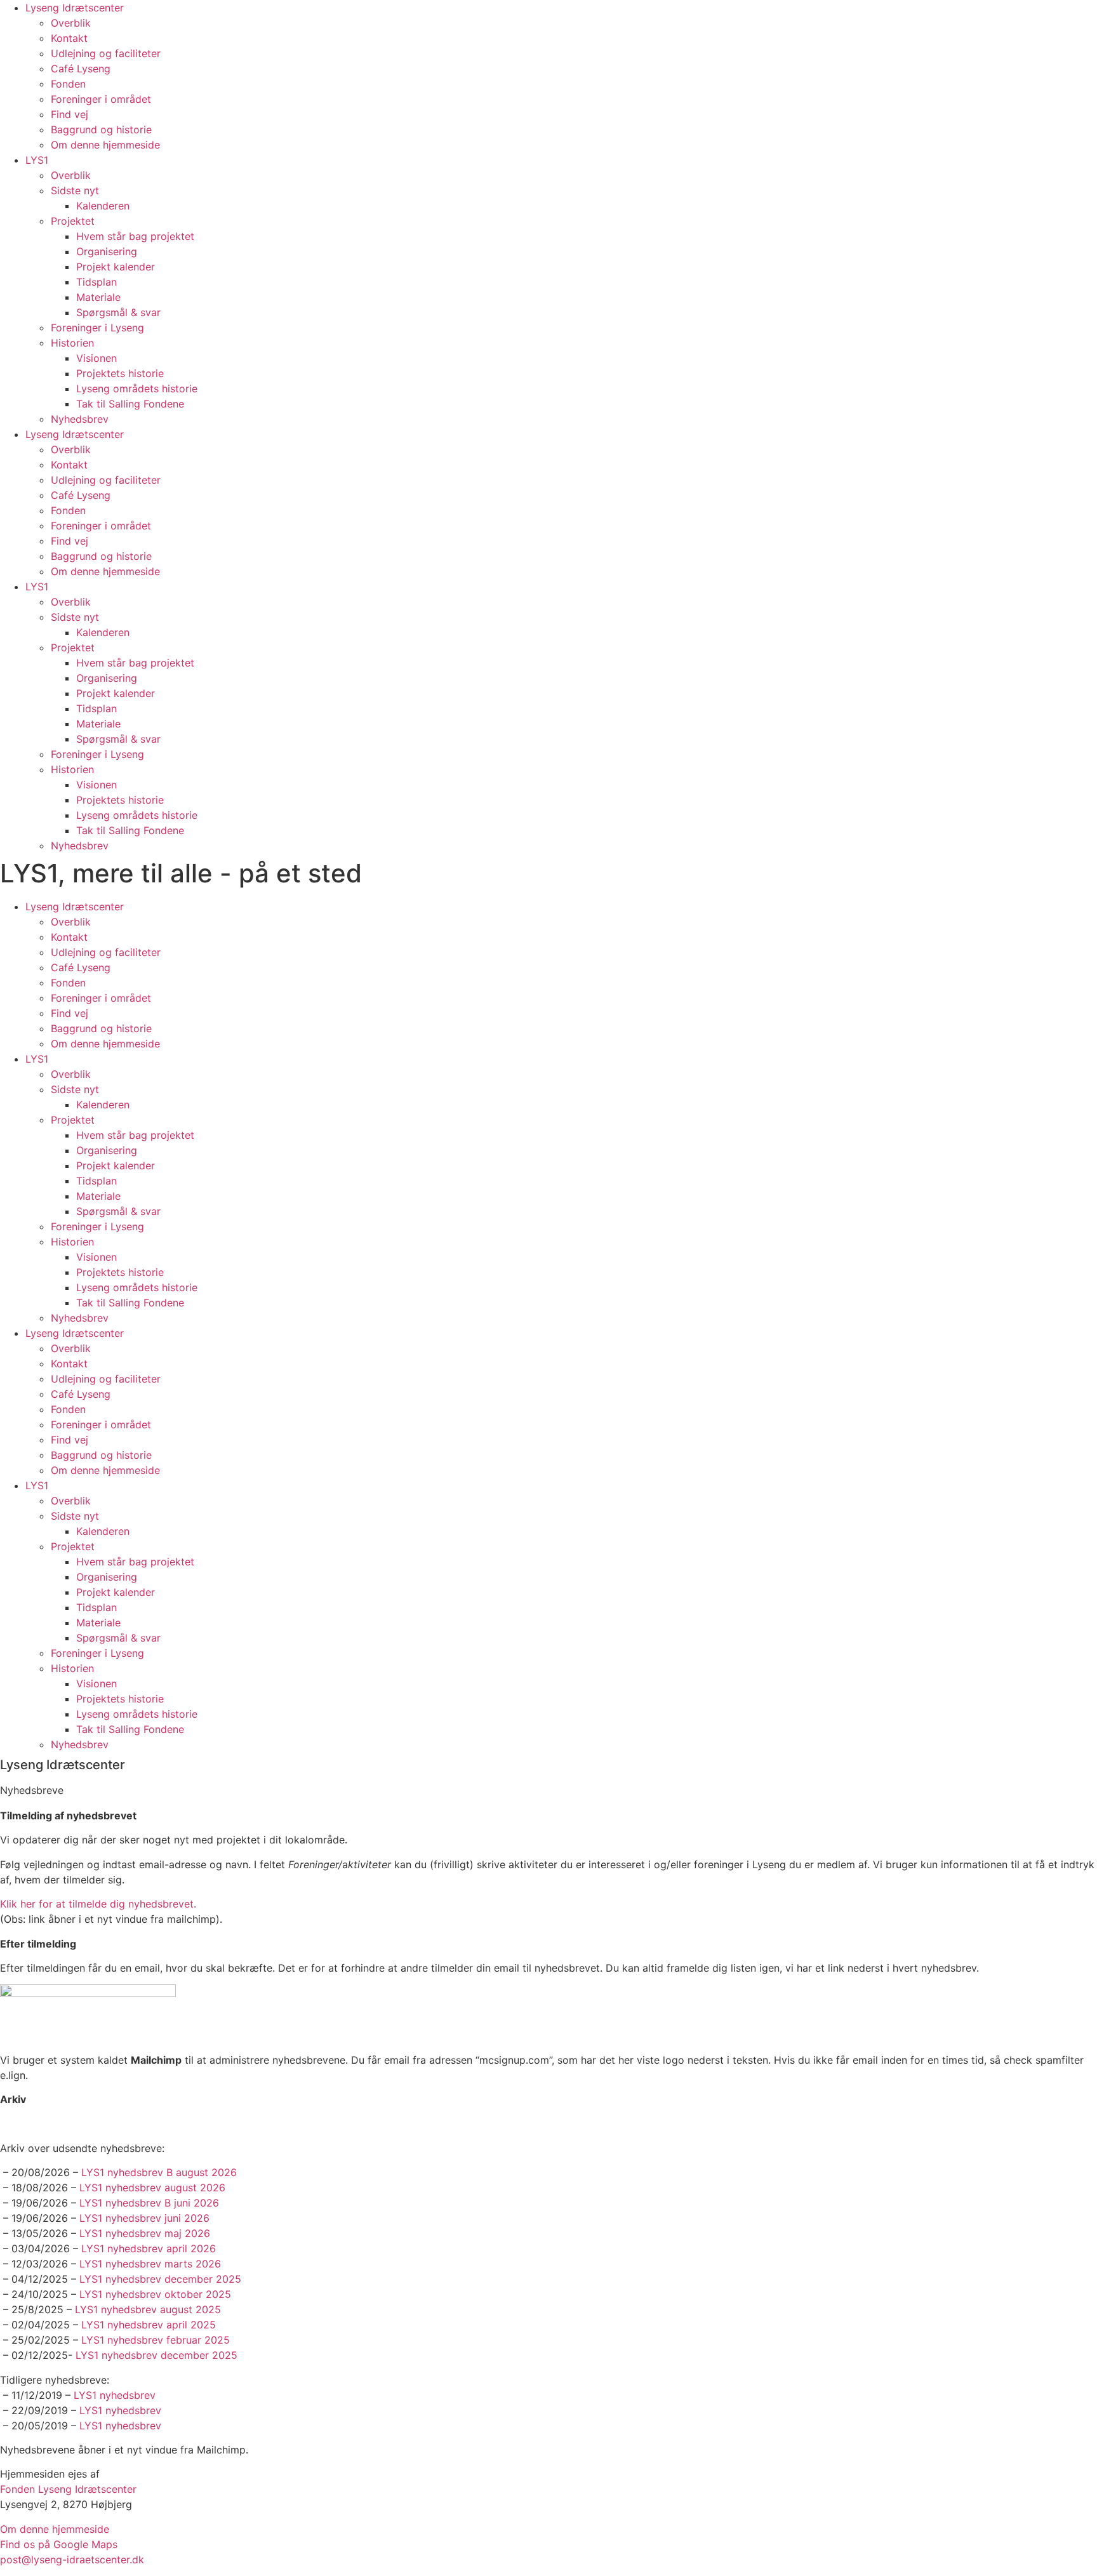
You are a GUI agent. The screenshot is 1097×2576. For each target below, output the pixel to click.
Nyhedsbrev (80, 419)
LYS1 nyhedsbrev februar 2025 (156, 2340)
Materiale (98, 297)
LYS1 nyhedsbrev (115, 2395)
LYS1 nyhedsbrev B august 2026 (159, 2172)
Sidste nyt (75, 190)
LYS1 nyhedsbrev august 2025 (148, 2309)
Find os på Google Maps (59, 2544)
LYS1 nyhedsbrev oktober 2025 (155, 2294)
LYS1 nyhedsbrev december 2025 (160, 2279)
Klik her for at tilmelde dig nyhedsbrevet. (98, 1904)
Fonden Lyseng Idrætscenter (68, 2489)
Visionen (96, 358)
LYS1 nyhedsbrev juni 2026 (144, 2218)
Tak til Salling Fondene (130, 404)
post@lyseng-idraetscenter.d (69, 2559)
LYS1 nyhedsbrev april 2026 (149, 2248)
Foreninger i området (101, 99)
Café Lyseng (81, 69)
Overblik (71, 23)
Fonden (68, 84)
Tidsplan (96, 282)
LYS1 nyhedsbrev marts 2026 (150, 2264)
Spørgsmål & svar (118, 312)
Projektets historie (120, 373)
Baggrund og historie (101, 129)
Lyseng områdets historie (137, 388)
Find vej (70, 114)
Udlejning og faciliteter (106, 53)
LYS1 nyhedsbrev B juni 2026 (149, 2203)
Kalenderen (103, 206)
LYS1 (37, 160)
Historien (72, 343)
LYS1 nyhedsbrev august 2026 (152, 2188)
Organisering (107, 251)
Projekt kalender (116, 267)
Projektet (73, 221)
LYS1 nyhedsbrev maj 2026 (145, 2233)
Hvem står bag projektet (135, 236)
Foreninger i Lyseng (97, 328)
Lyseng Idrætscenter (75, 8)
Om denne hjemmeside (105, 145)
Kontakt (69, 38)
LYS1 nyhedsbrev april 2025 (149, 2325)
